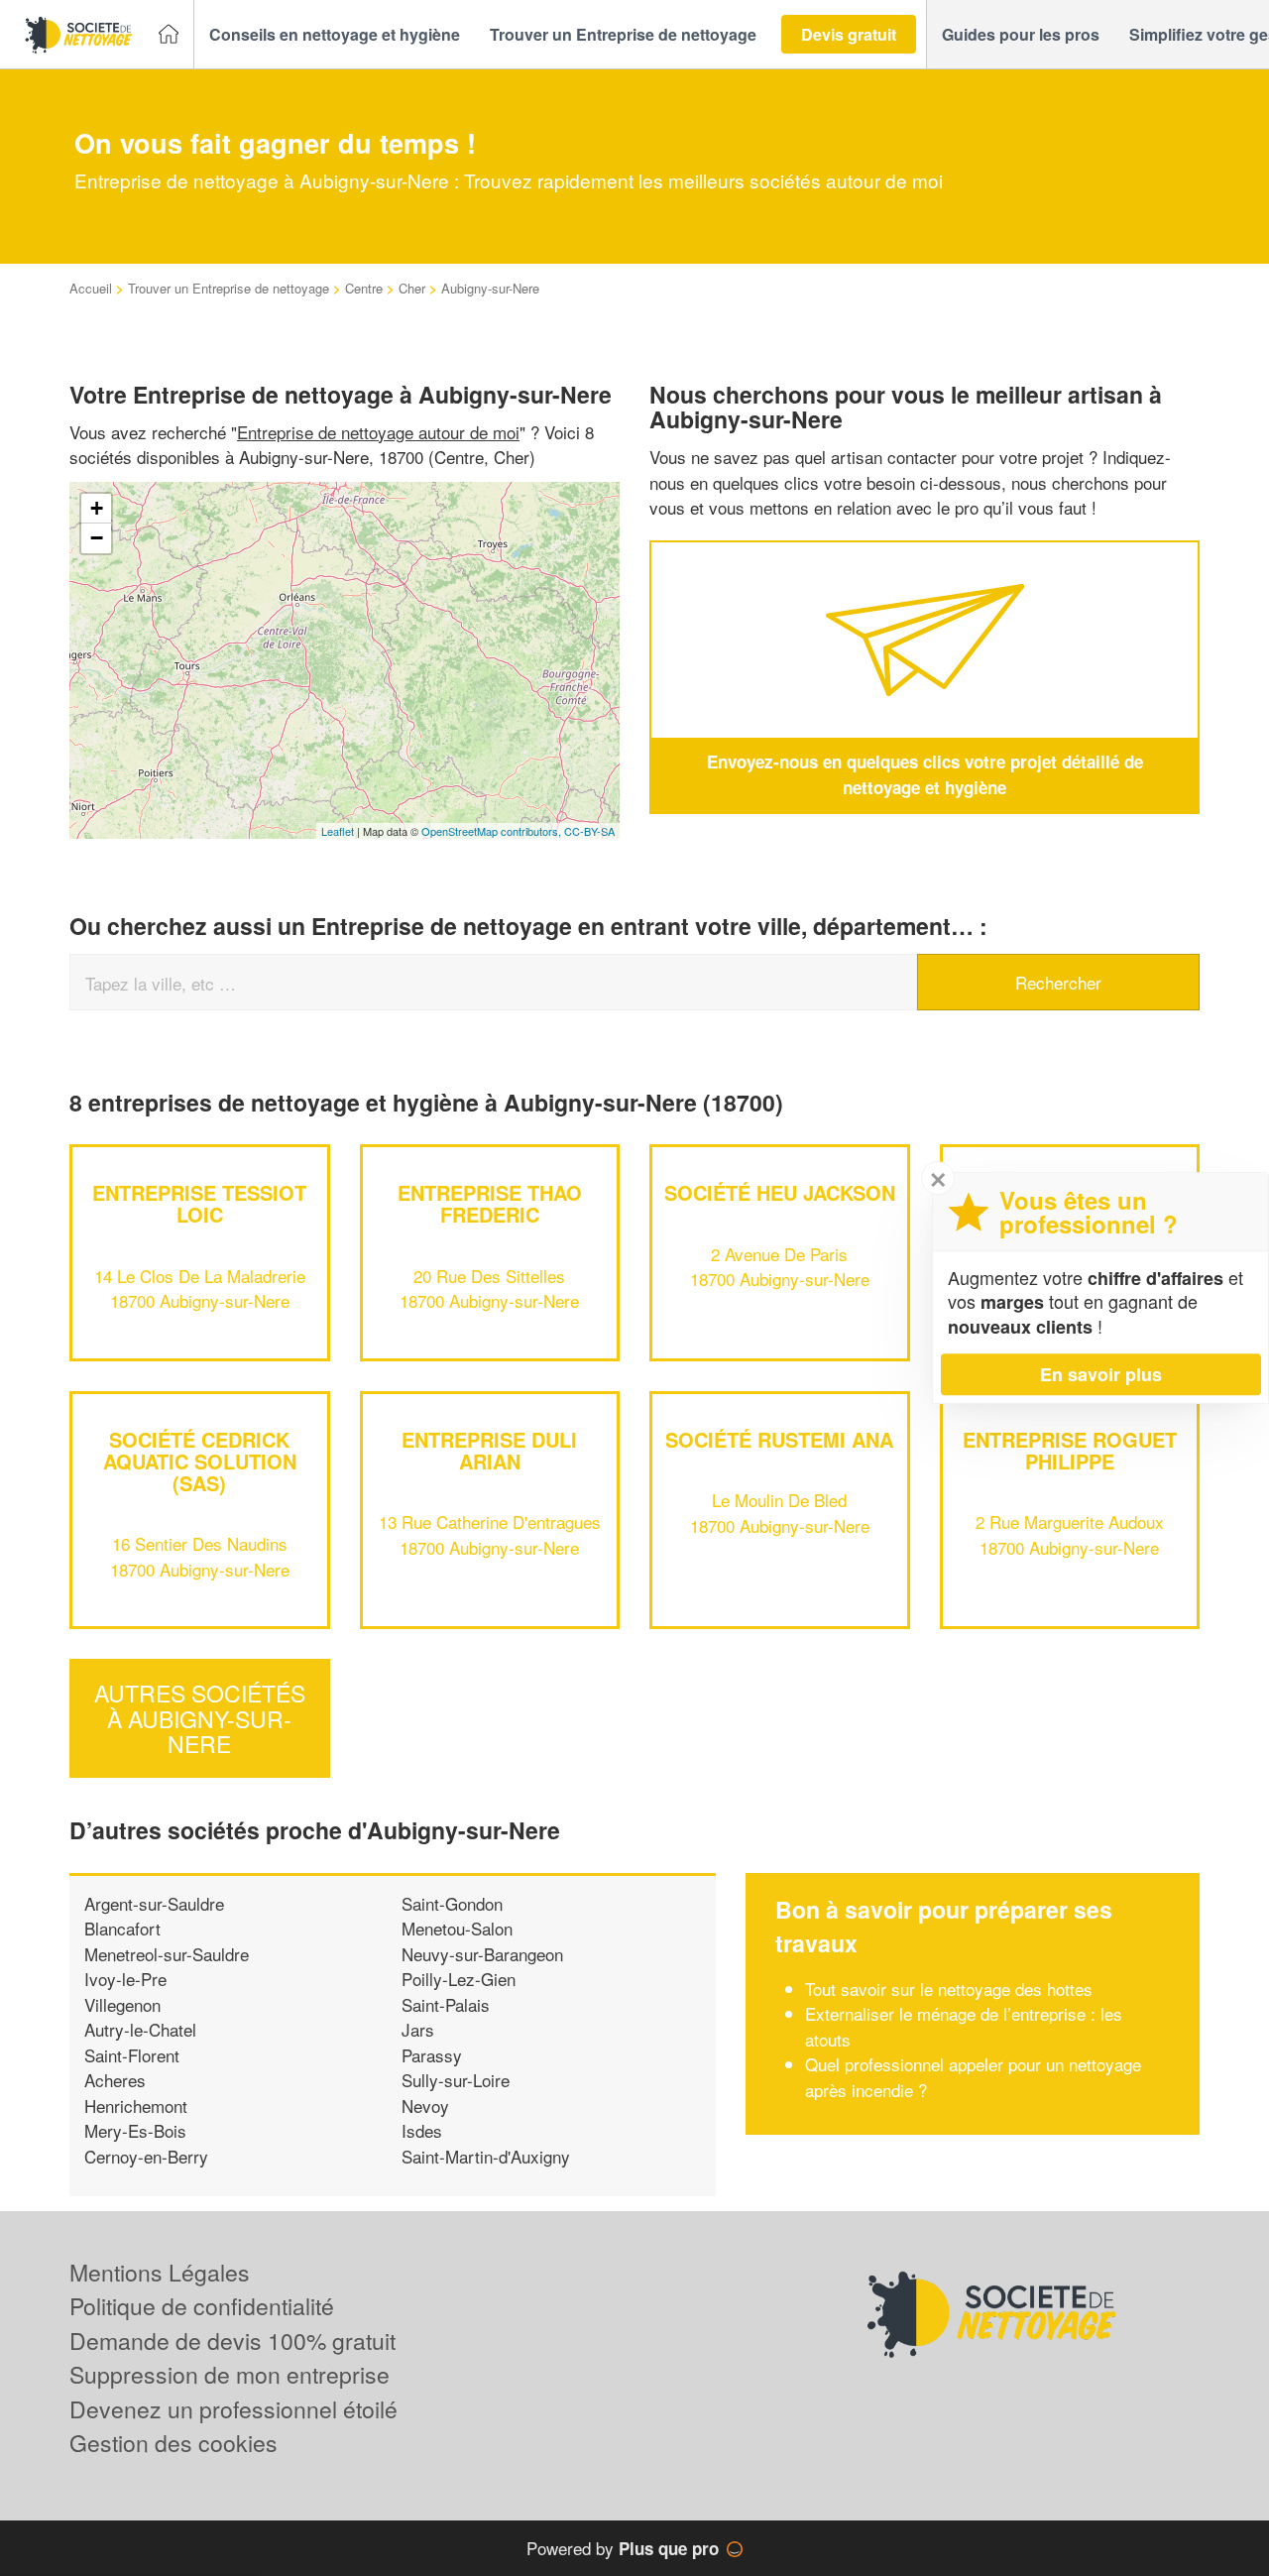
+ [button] (97, 508)
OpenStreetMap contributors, (493, 831)
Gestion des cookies (173, 2443)
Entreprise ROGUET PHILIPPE (1070, 1450)
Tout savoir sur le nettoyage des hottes (949, 1989)
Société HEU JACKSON (780, 1192)
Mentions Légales (160, 2272)
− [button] (97, 538)
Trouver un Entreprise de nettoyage (229, 288)
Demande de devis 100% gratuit (232, 2341)
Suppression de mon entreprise (230, 2374)
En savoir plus (1101, 1374)
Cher (412, 288)
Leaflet (338, 831)
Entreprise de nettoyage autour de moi (378, 432)
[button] (335, 35)
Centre (364, 288)
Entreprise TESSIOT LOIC (199, 1203)
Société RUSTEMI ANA (779, 1439)
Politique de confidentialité (202, 2306)
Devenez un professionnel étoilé (233, 2409)
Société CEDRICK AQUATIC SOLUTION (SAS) (200, 1461)
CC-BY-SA (589, 831)
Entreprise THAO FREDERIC (490, 1203)
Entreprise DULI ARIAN (489, 1450)
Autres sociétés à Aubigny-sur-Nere (200, 1719)
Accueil (91, 288)
